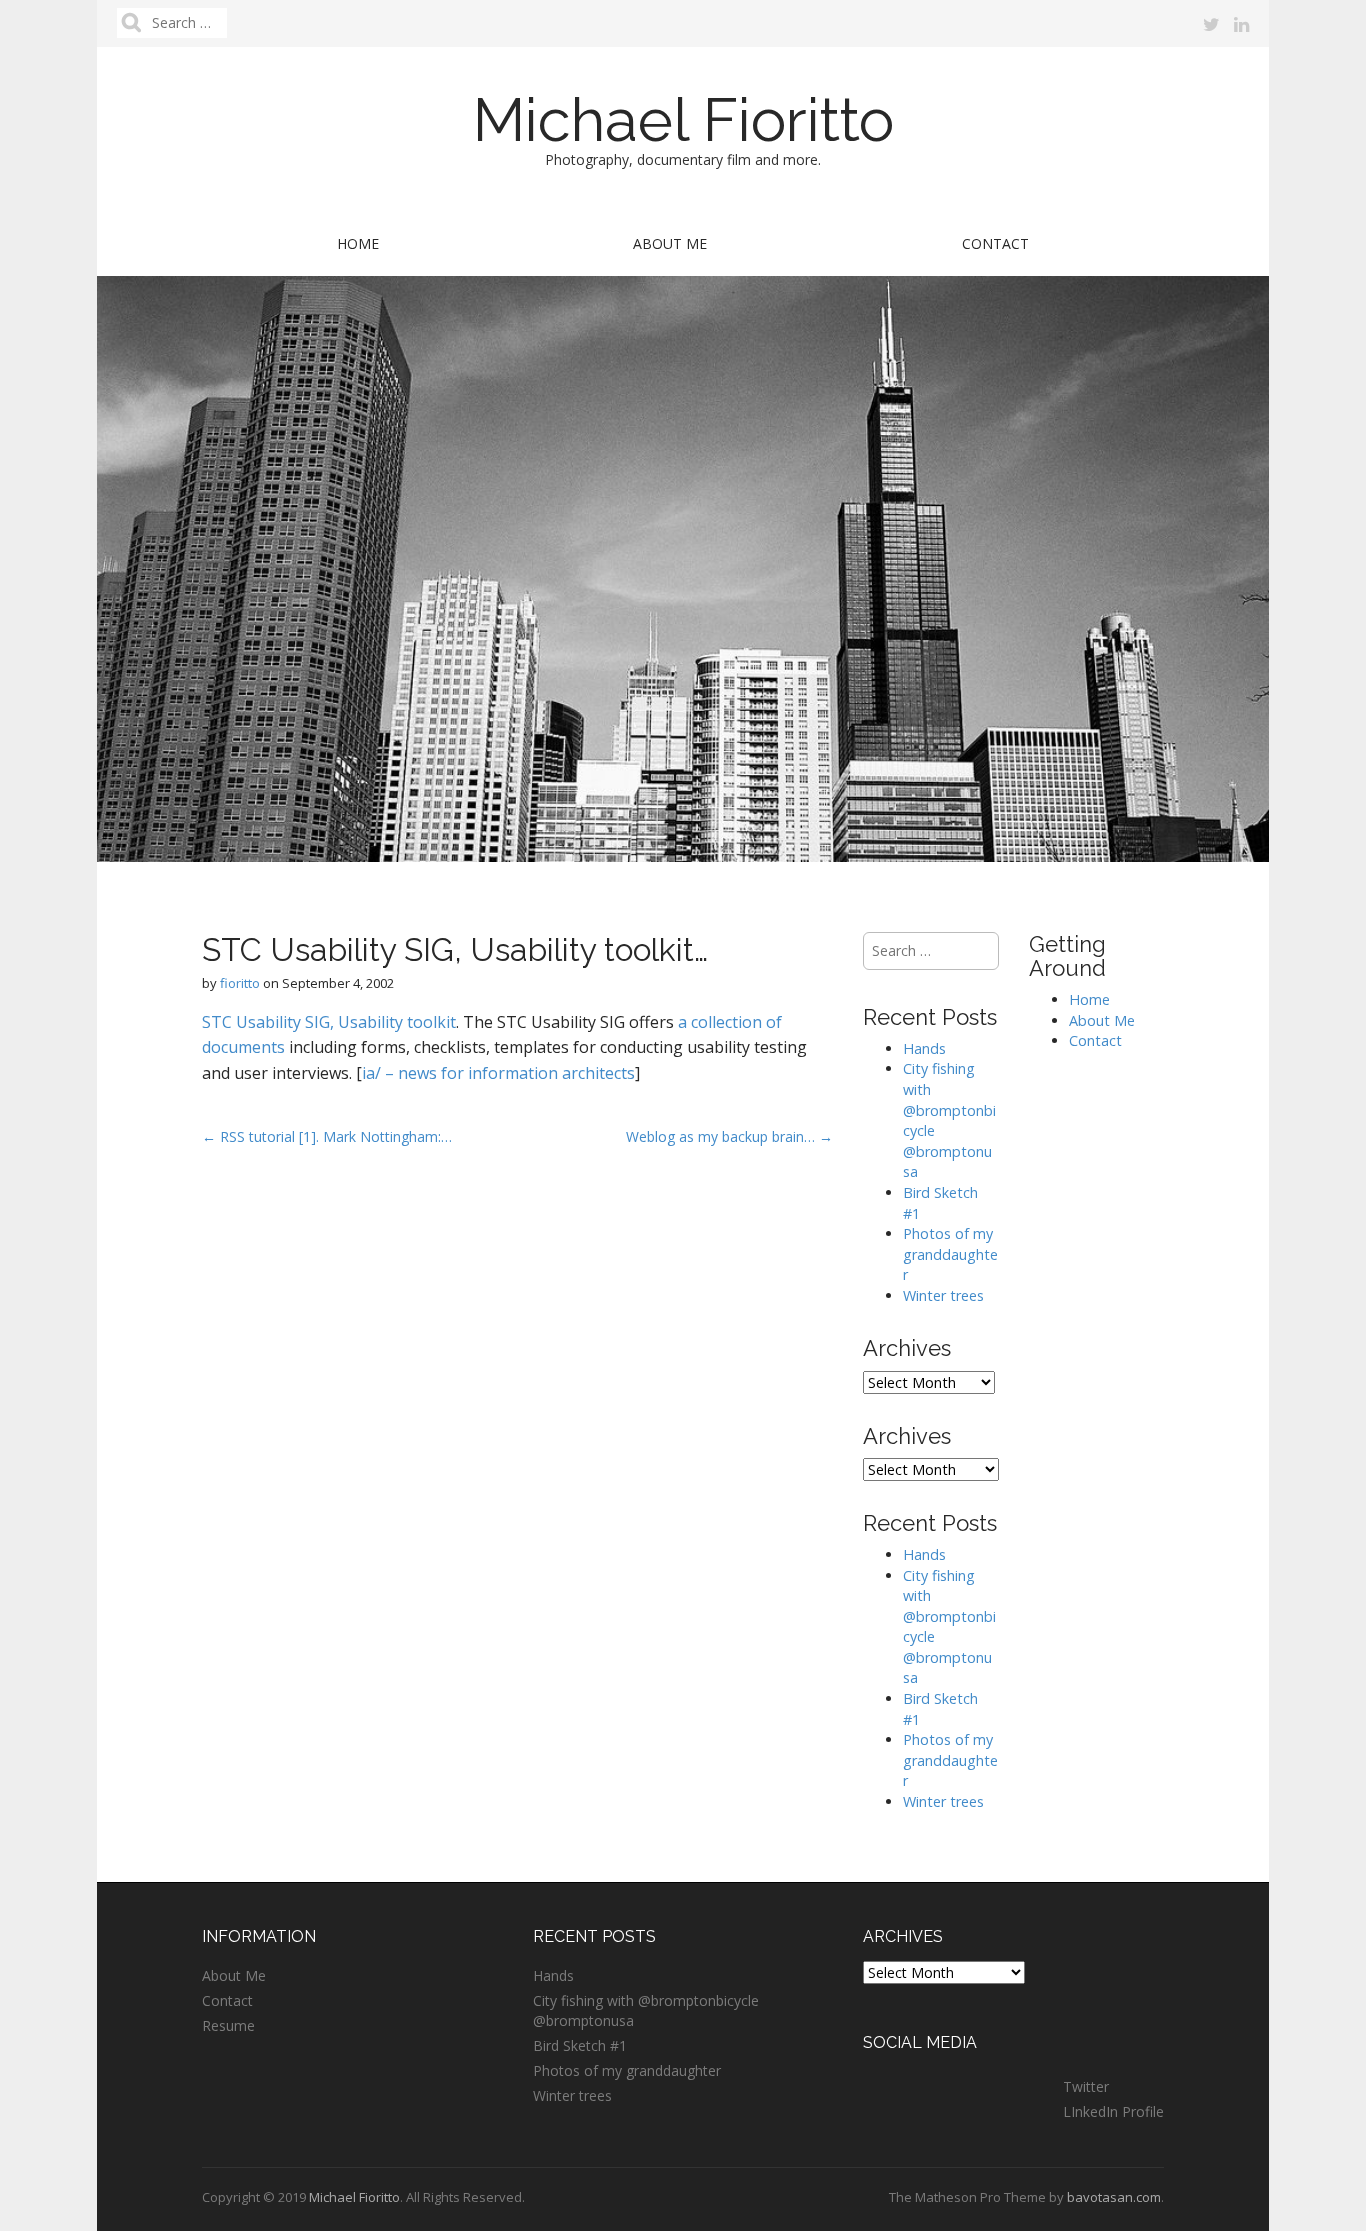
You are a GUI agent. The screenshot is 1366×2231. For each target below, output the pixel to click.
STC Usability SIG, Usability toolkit (329, 1022)
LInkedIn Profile (1113, 2111)
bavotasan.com (1114, 2197)
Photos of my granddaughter (950, 1254)
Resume (228, 2025)
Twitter (1086, 2086)
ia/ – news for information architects (498, 1073)
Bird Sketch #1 (580, 2045)
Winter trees (943, 1295)
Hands (924, 1048)
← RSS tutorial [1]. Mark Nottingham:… (327, 1136)
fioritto (240, 983)
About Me (670, 243)
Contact (995, 243)
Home (358, 243)
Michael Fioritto (683, 120)
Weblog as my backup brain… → (729, 1136)
